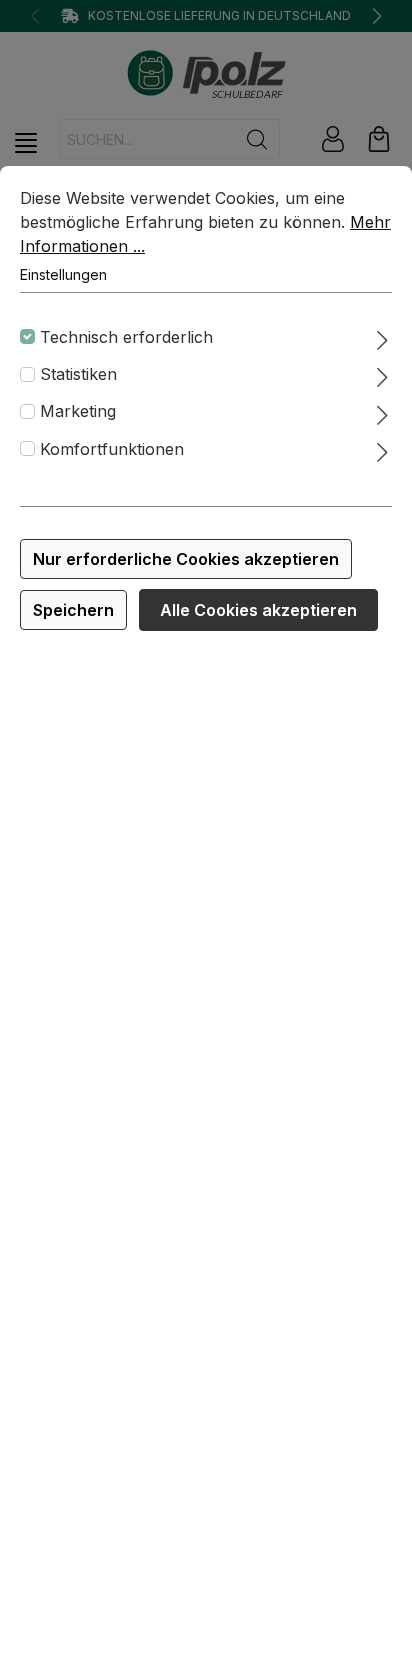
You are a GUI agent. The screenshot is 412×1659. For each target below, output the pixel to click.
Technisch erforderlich (126, 337)
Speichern (73, 610)
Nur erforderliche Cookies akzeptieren (186, 559)
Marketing (78, 411)
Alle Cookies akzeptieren (258, 610)
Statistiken (78, 374)
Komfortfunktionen (112, 449)
